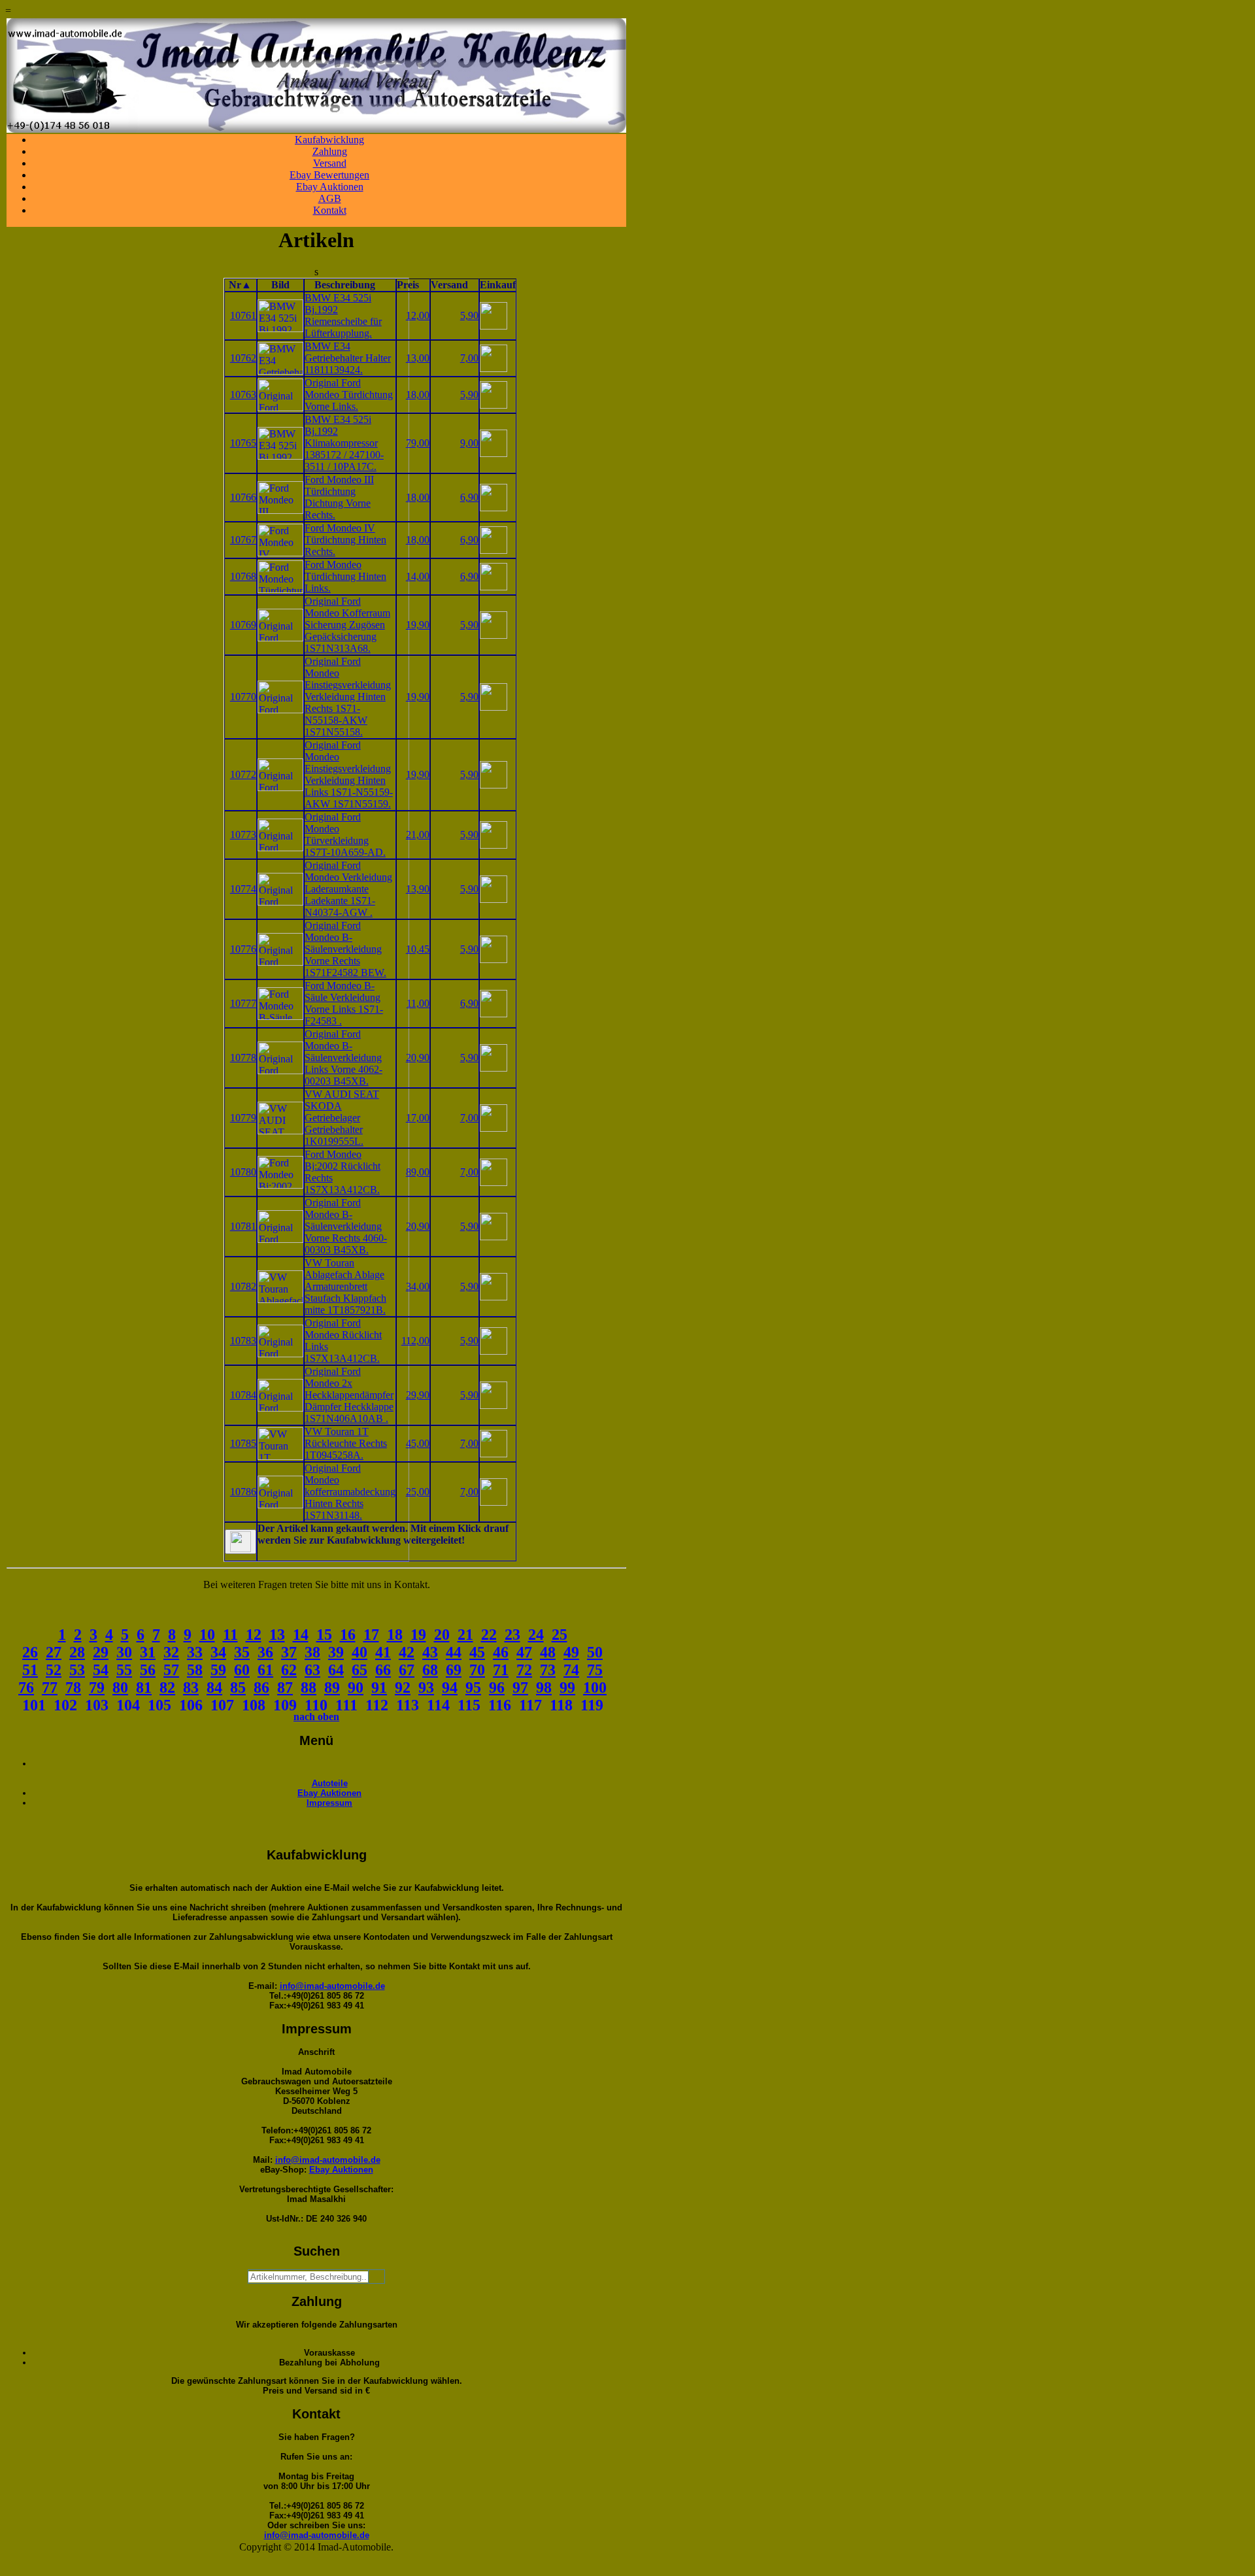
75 (595, 1670)
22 (489, 1635)
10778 (243, 1058)
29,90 (418, 1395)
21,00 (418, 835)
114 (438, 1705)
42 (407, 1652)
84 (214, 1687)
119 (592, 1705)
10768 (243, 576)
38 (312, 1652)
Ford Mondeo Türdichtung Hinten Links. (345, 576)
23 (512, 1635)
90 (356, 1687)
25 (560, 1635)
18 (395, 1635)
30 (124, 1652)
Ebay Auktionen (330, 187)
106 (191, 1705)
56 (148, 1670)
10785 (243, 1443)
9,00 (469, 443)
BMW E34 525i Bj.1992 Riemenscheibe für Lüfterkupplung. (343, 315)
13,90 (418, 889)
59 (218, 1670)
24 (536, 1635)
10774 (243, 889)
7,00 (469, 358)
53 (77, 1670)
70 (477, 1670)
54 (101, 1670)
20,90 (418, 1058)
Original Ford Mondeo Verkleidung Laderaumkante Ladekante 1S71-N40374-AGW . (348, 889)
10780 (243, 1172)
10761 (243, 315)
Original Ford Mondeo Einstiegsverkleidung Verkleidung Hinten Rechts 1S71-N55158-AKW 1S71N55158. (348, 697)
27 (54, 1652)
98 (544, 1687)
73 (548, 1670)
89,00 (418, 1172)
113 (408, 1705)
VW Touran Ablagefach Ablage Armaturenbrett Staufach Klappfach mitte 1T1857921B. (345, 1286)
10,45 (418, 949)
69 (454, 1670)
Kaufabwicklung (329, 140)
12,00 (418, 315)
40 (360, 1652)
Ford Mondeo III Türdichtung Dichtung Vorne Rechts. (339, 497)
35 (242, 1652)
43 (430, 1652)
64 (336, 1670)
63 (312, 1670)
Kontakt (330, 210)
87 (285, 1687)
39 (336, 1652)
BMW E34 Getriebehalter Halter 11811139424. (348, 358)
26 (30, 1652)
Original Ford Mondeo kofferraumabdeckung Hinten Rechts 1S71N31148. (350, 1492)
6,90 (469, 497)
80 (120, 1687)
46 (501, 1652)
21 (465, 1635)
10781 (243, 1226)
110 (316, 1705)
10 (207, 1635)
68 (430, 1670)
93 (426, 1687)
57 (171, 1670)
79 (97, 1687)
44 (454, 1652)
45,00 (418, 1443)
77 (50, 1687)
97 (520, 1687)
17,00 (418, 1118)
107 (222, 1705)
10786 (243, 1492)
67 (407, 1670)
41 (383, 1652)
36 (265, 1652)
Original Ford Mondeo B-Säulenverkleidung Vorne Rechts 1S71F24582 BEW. (345, 949)
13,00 (418, 358)
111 (346, 1705)
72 (524, 1670)
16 (348, 1635)
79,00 (418, 443)
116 (500, 1705)
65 (360, 1670)
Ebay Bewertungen (329, 175)
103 (97, 1705)
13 (277, 1635)
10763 (243, 395)
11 (230, 1635)
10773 (243, 835)
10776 (243, 949)
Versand (330, 163)
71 (501, 1670)
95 (473, 1687)
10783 (243, 1341)
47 (524, 1652)
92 (403, 1687)
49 (571, 1652)
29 (101, 1652)
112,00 (415, 1341)
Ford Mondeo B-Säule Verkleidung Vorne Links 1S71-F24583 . (344, 1003)
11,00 (418, 1003)
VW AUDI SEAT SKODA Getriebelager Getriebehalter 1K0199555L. (342, 1118)
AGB (330, 198)
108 (254, 1705)
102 (65, 1705)
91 (379, 1687)
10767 (243, 540)
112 (377, 1705)
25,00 (418, 1492)
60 (242, 1670)
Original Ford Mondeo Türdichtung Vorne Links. (349, 395)
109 (285, 1705)
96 (497, 1687)
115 (469, 1705)
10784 (243, 1395)
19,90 (418, 625)
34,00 (418, 1286)
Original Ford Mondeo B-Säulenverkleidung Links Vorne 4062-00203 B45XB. (343, 1058)
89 (332, 1687)
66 (383, 1670)
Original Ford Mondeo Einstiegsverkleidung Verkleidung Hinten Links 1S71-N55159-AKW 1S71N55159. (349, 774)
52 (54, 1670)
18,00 (418, 395)
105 (159, 1705)
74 (571, 1670)
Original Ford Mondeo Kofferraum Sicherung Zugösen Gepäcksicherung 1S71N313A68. (347, 625)
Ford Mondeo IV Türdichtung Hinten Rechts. (345, 540)
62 (289, 1670)
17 (371, 1635)
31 (148, 1652)
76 (26, 1687)
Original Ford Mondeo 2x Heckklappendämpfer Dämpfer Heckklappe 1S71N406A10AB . (349, 1395)
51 (30, 1670)
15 (324, 1635)
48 (548, 1652)
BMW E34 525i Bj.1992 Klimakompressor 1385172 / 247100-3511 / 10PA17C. (344, 443)
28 (77, 1652)
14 (301, 1635)
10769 (243, 625)
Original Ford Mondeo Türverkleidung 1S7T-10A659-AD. (345, 835)
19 (418, 1635)
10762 (243, 358)
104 (128, 1705)
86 (261, 1687)
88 (309, 1687)
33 (195, 1652)
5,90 (469, 315)
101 (34, 1705)
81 (144, 1687)
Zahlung (330, 151)
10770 (243, 697)
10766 (243, 497)
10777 (243, 1003)
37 (289, 1652)
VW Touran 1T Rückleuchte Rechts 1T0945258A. (346, 1443)
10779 (243, 1118)
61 (265, 1670)
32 (171, 1652)
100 (595, 1687)
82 (167, 1687)
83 (191, 1687)
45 (477, 1652)
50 (595, 1652)
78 (73, 1687)
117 (530, 1705)
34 (218, 1652)
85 (238, 1687)
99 (567, 1687)
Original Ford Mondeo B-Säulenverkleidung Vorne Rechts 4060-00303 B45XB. (346, 1226)
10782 (243, 1286)
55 (124, 1670)
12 (254, 1635)
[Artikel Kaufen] (494, 326)
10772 (243, 774)
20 (442, 1635)
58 (195, 1670)
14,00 (418, 576)
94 (450, 1687)
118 (561, 1705)
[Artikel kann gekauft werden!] (241, 1542)
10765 (243, 443)
